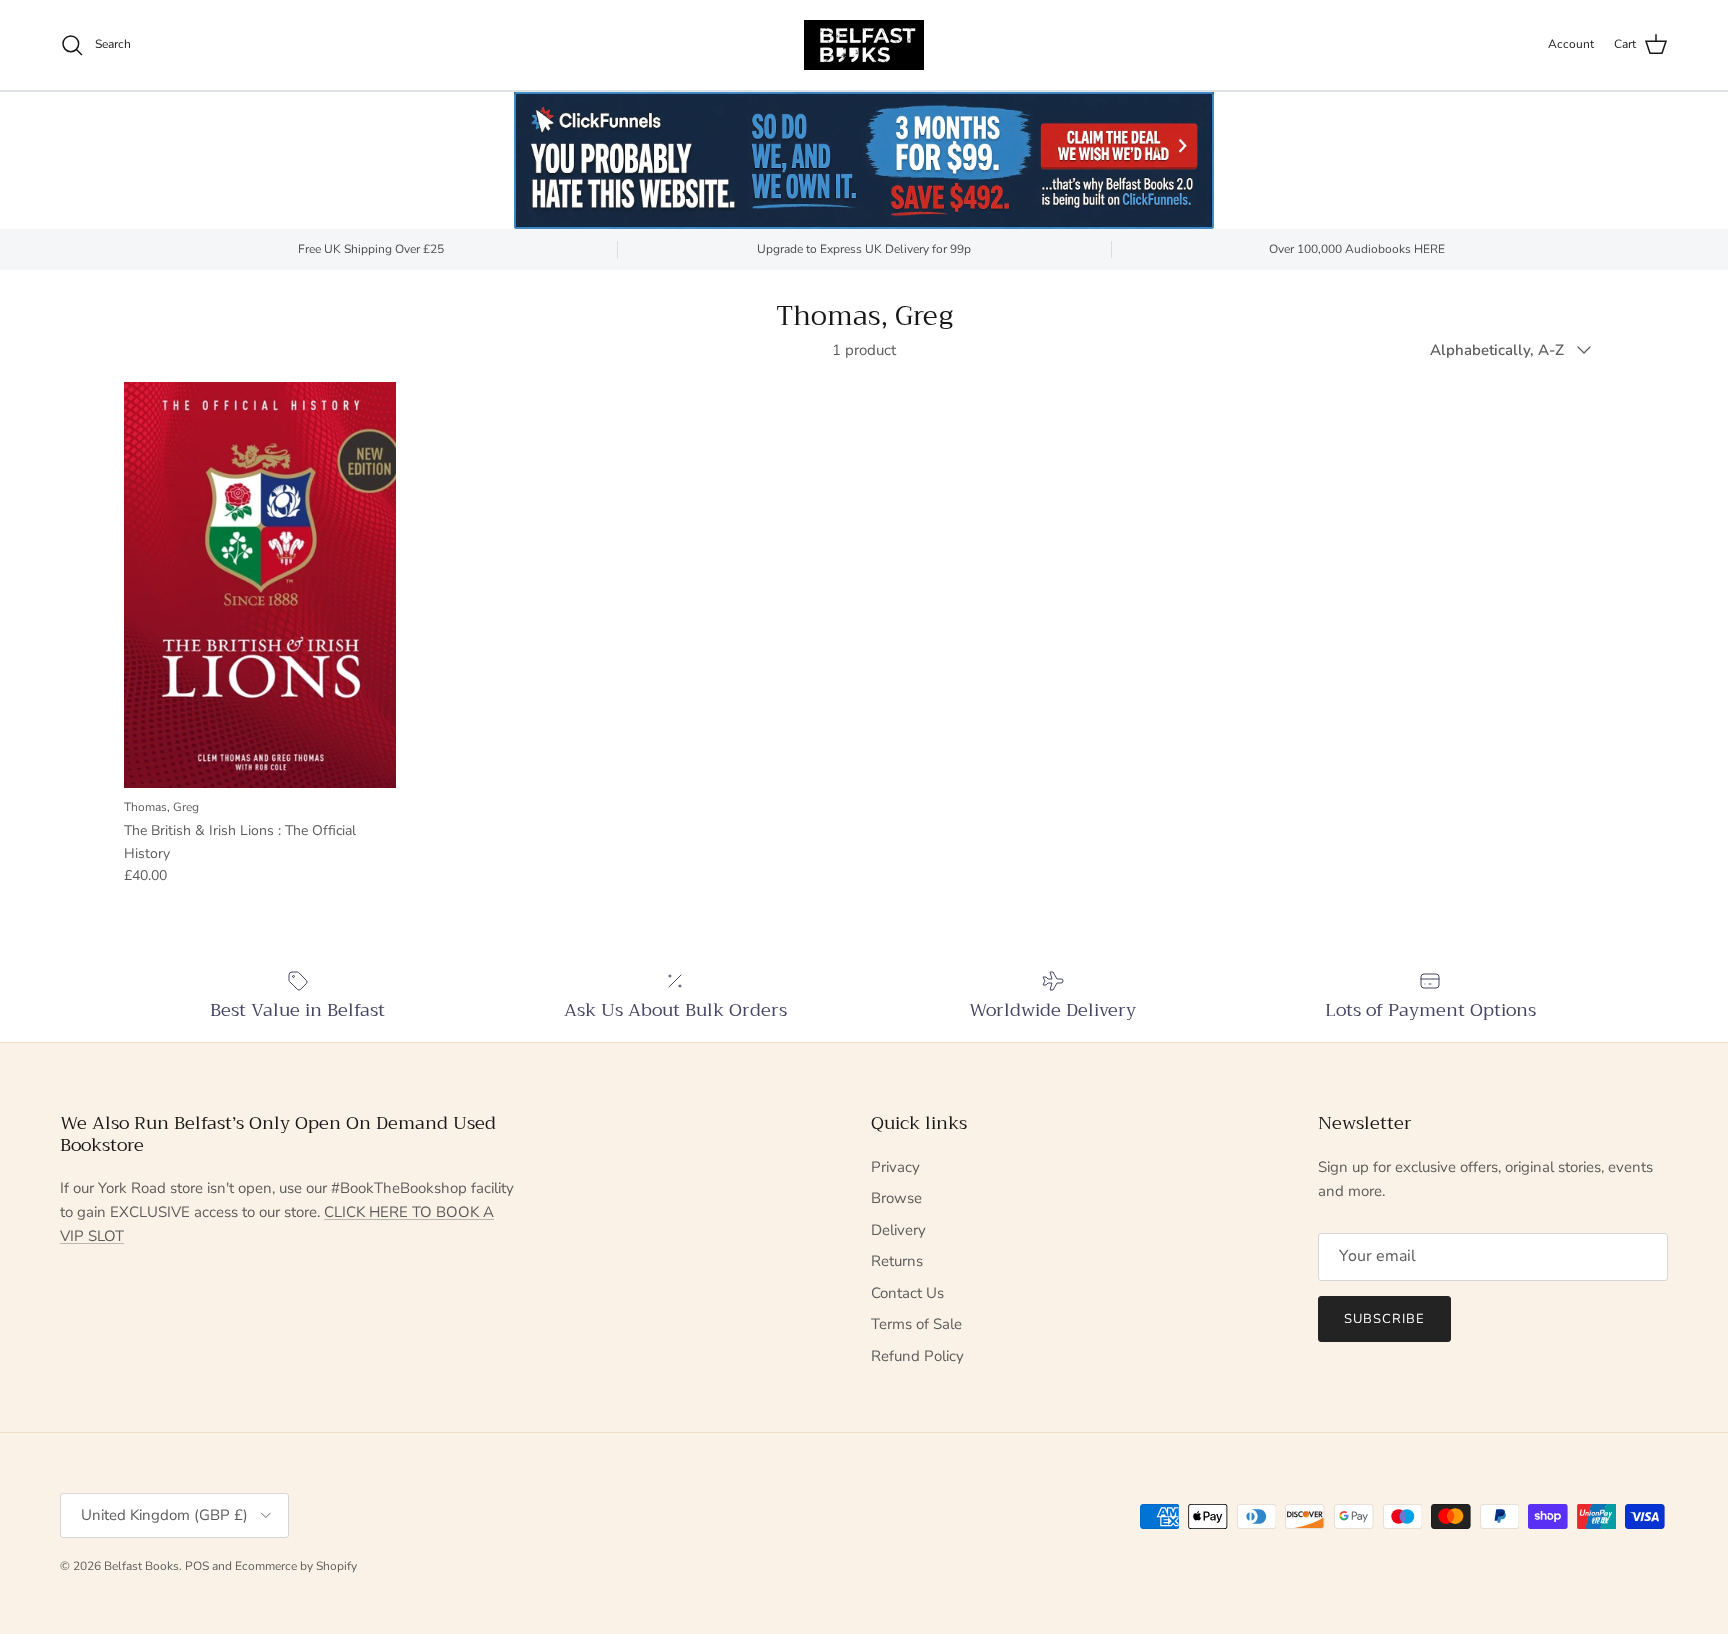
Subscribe (1384, 1319)
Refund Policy (917, 1356)
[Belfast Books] (864, 45)
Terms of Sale (916, 1324)
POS (197, 1566)
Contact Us (907, 1293)
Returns (897, 1261)
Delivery (898, 1230)
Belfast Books (141, 1566)
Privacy (895, 1167)
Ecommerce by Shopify (296, 1566)
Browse (896, 1198)
